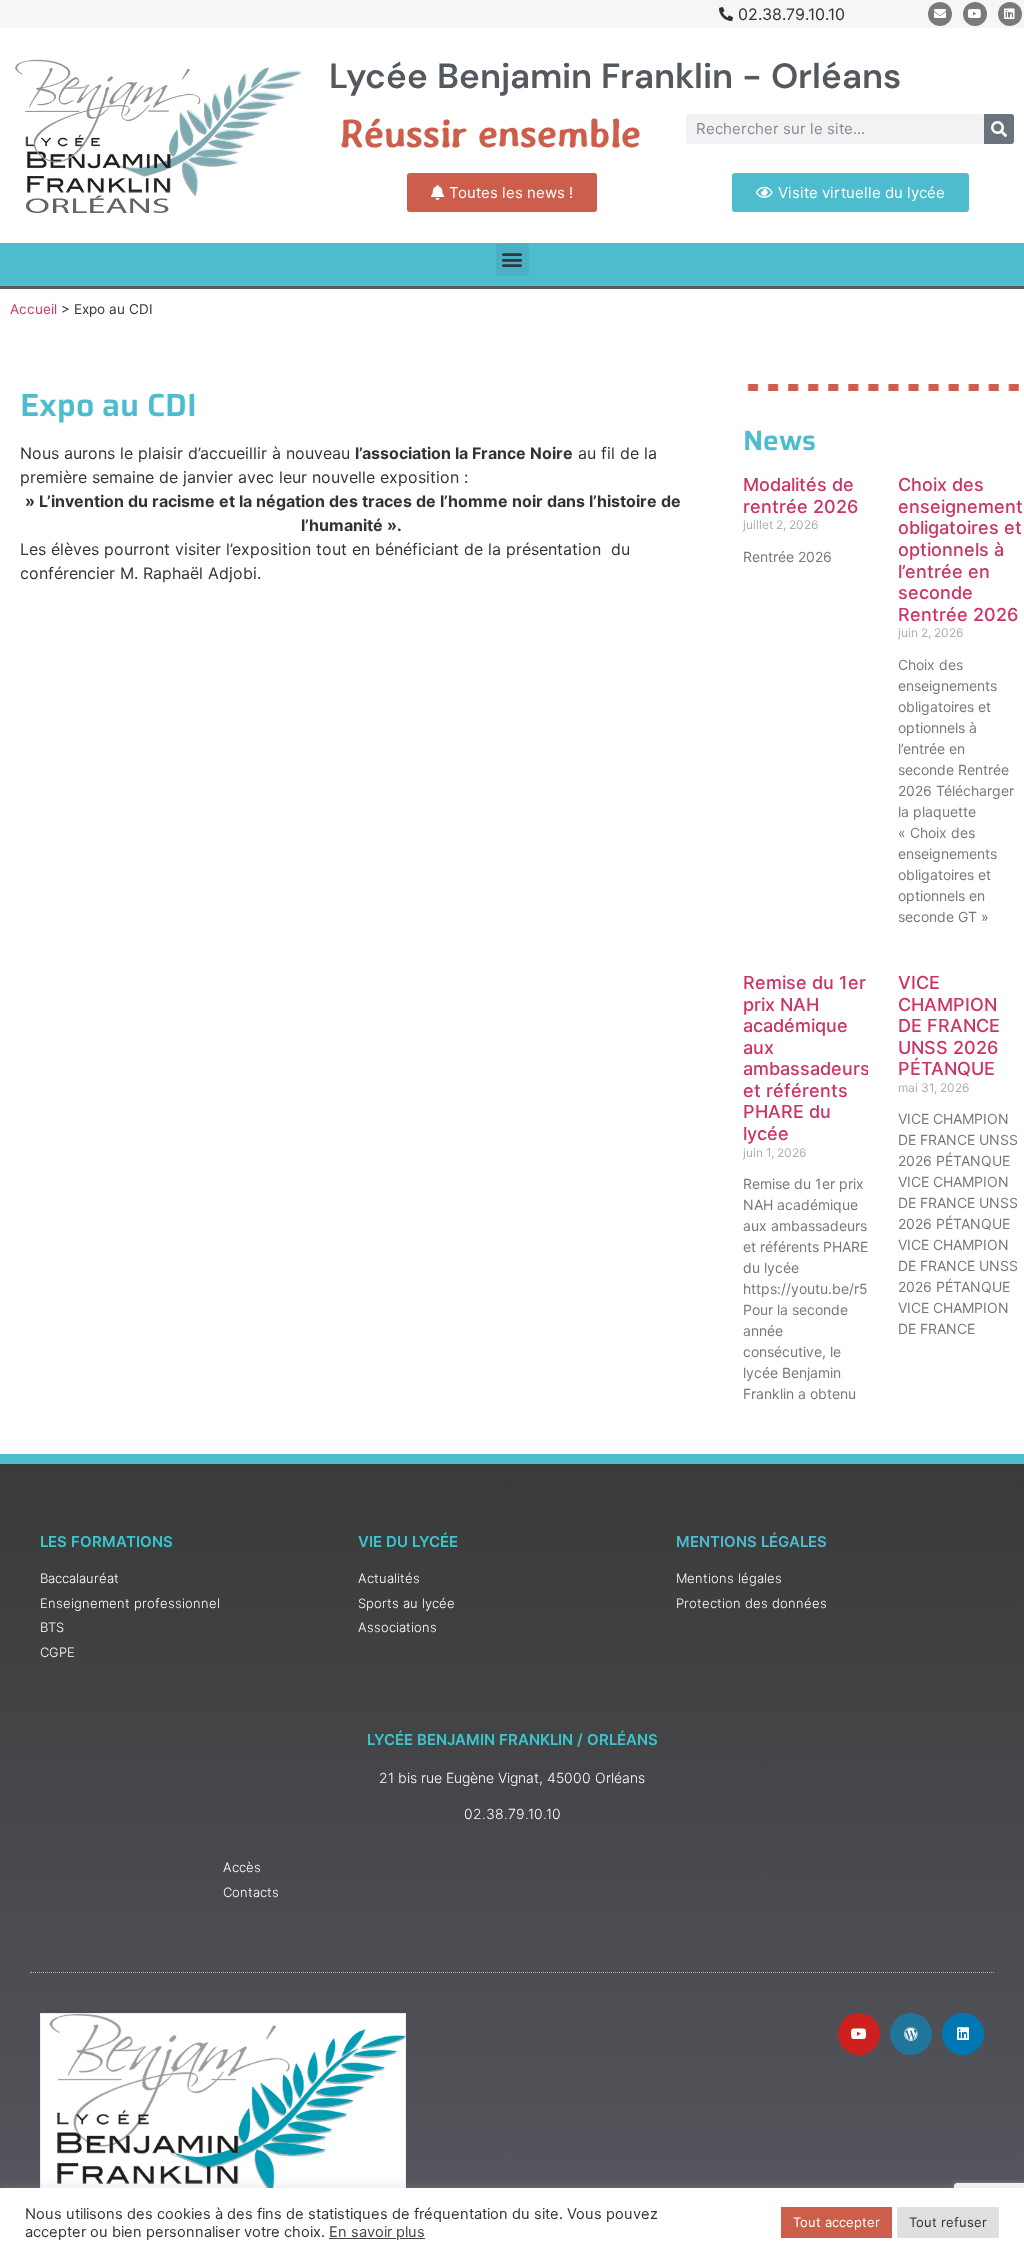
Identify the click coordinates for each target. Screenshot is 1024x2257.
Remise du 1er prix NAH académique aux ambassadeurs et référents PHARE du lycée (806, 1058)
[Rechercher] (999, 129)
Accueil (33, 309)
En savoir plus (377, 2232)
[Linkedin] (1010, 14)
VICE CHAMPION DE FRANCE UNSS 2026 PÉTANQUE (949, 1025)
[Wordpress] (911, 2034)
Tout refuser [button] (948, 2222)
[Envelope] (940, 14)
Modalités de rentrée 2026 (800, 495)
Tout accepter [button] (836, 2222)
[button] (512, 259)
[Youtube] (975, 14)
